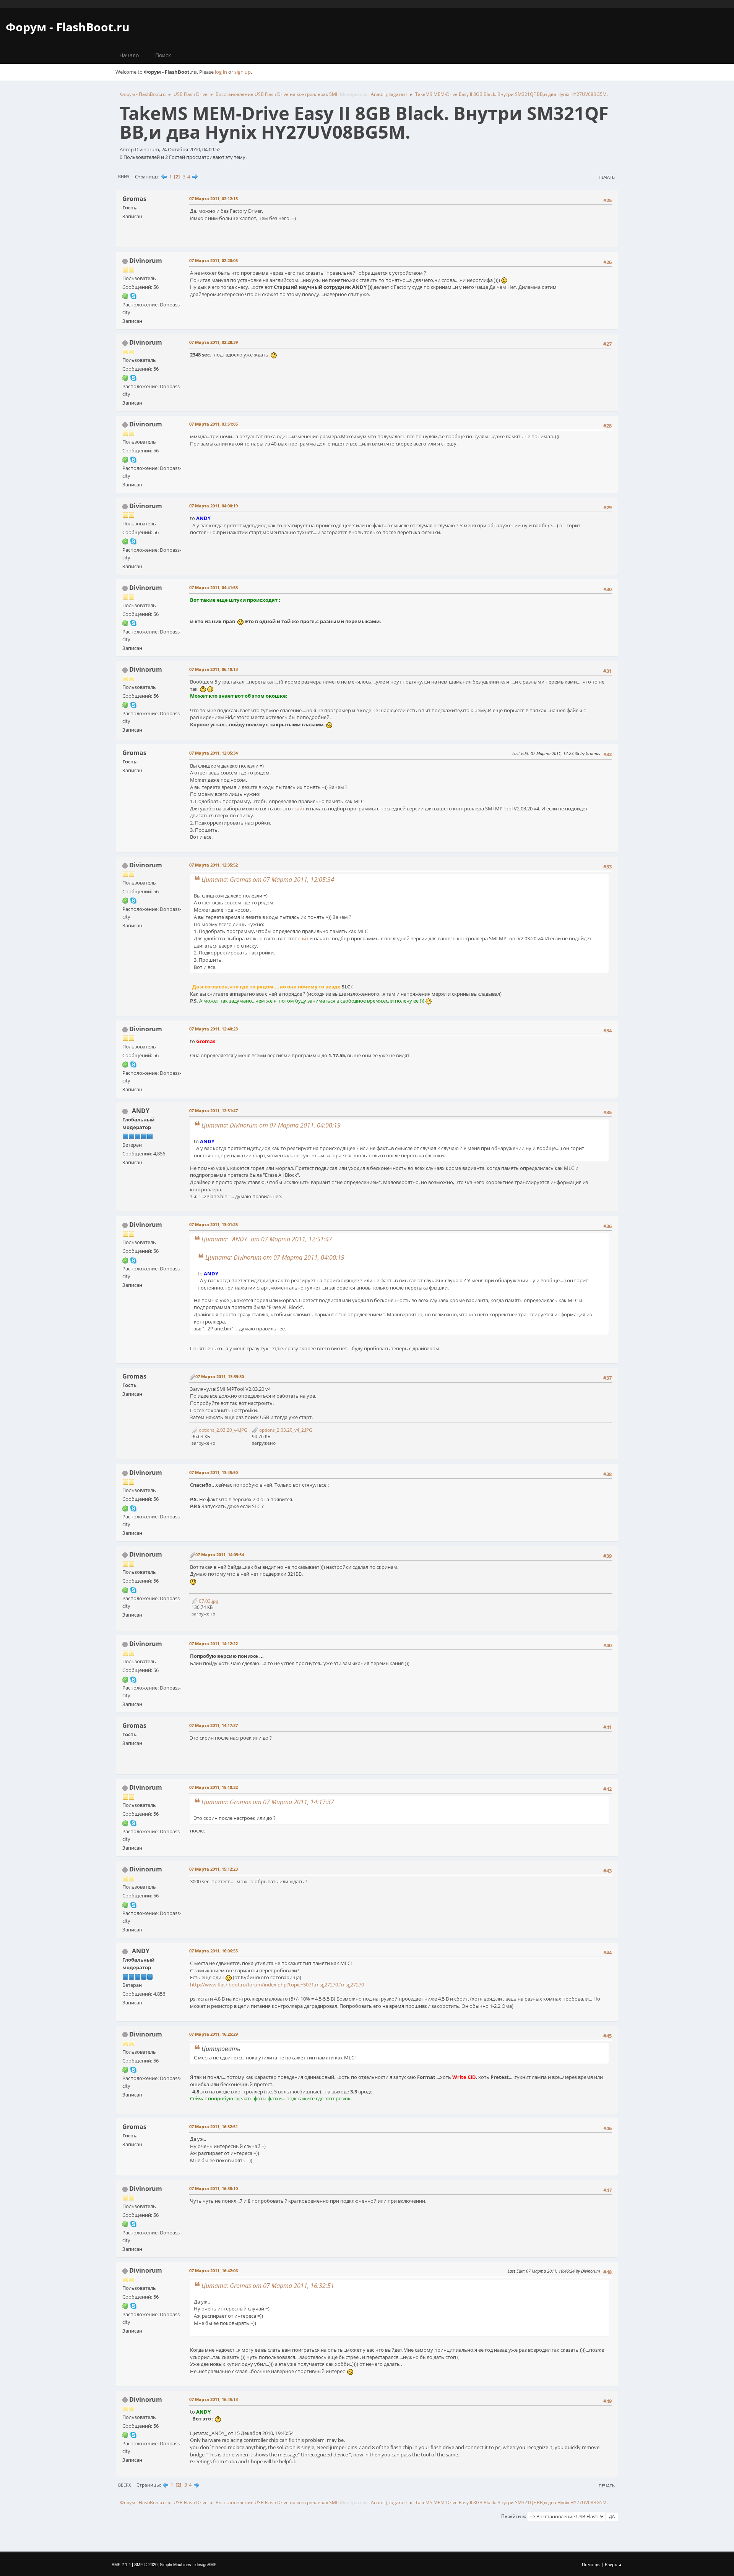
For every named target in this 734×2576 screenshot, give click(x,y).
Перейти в (513, 2516)
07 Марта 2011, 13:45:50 (214, 1472)
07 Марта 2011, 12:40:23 (214, 1029)
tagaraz (397, 94)
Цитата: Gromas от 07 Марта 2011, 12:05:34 (268, 880)
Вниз (124, 176)
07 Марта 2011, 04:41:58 (214, 587)
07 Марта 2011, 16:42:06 (214, 2271)
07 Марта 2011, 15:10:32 (214, 1787)
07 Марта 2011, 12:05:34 (214, 753)
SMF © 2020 (146, 2565)
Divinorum (146, 261)
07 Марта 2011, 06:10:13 (214, 669)
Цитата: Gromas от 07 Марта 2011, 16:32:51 (268, 2286)
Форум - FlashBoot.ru (68, 27)
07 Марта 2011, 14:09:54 (220, 1555)
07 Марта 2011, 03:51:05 (214, 424)
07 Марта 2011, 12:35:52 (214, 865)
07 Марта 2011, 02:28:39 (214, 342)
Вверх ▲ (614, 2564)
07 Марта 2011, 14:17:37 (214, 1725)
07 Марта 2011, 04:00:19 (214, 506)
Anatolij (379, 94)
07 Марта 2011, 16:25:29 (214, 2034)
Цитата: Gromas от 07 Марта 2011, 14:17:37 (268, 1802)
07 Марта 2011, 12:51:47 (214, 1111)
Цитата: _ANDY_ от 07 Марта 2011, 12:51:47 (267, 1239)
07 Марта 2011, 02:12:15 (214, 198)
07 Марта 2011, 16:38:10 (214, 2188)
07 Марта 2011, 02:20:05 (214, 260)
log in (221, 72)
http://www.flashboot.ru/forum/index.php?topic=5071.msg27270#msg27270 (277, 1985)
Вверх (124, 2485)
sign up (243, 72)
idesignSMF (205, 2565)
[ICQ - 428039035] (125, 296)
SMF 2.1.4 (121, 2565)
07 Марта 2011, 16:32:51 (214, 2126)
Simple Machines (175, 2565)
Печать (607, 177)
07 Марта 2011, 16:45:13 (214, 2399)
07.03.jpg (208, 1601)
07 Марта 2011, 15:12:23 (214, 1869)
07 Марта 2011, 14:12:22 (214, 1644)
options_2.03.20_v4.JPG (222, 1430)
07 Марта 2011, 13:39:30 (220, 1376)
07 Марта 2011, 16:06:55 (214, 1951)
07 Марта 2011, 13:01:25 (214, 1224)
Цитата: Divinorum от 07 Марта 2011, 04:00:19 (271, 1125)
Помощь (591, 2564)
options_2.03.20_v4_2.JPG (285, 1430)
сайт (300, 808)
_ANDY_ (141, 1111)
